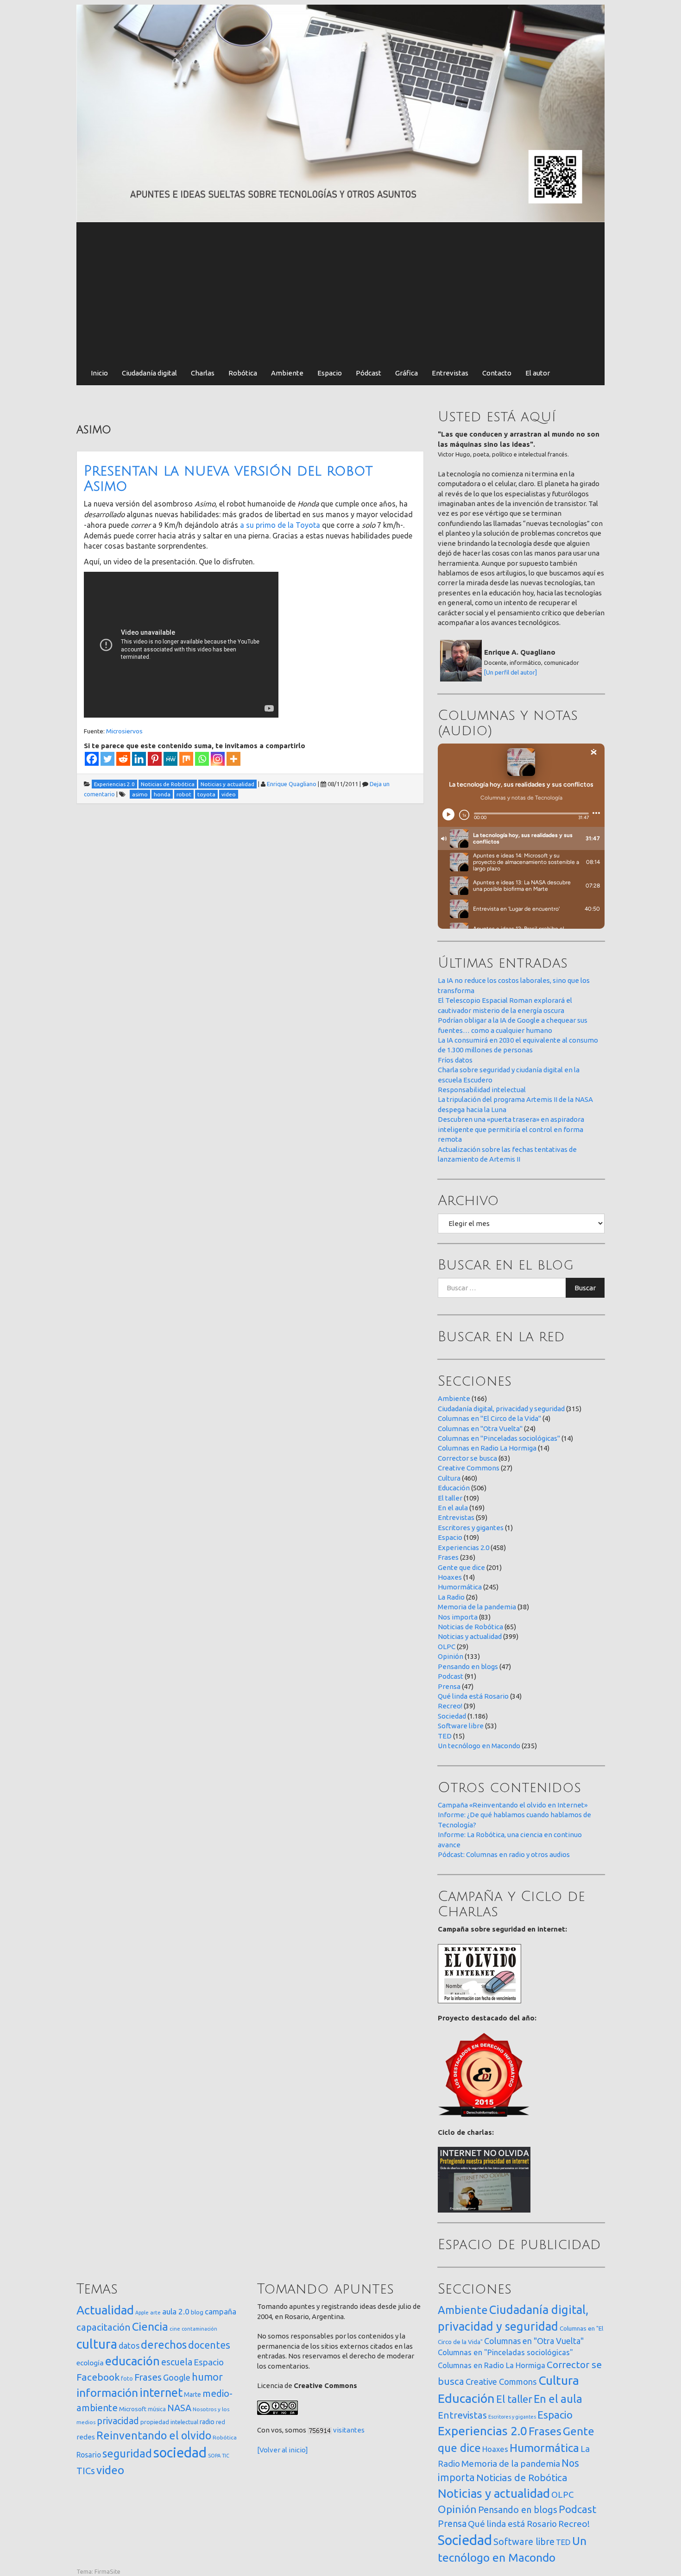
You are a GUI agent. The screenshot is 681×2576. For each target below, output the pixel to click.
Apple (142, 2313)
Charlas (203, 373)
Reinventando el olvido (154, 2435)
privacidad (118, 2421)
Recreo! (450, 1706)
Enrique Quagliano (292, 784)
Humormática (460, 1587)
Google (177, 2377)
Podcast (451, 1676)
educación (132, 2361)
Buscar (585, 1288)
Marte (192, 2395)
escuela (177, 2362)
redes (86, 2437)
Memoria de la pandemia (477, 1607)
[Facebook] (92, 759)
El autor (538, 373)
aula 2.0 (176, 2311)
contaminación (199, 2329)
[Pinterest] (155, 759)
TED (445, 1736)
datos (129, 2346)
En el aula (453, 1508)
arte (155, 2312)
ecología (90, 2363)
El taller (450, 1498)
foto (127, 2379)
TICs (86, 2471)
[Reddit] (123, 759)
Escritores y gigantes (471, 1528)
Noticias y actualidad (470, 1636)
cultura (97, 2344)
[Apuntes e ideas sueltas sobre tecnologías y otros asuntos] (340, 113)
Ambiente (287, 373)
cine (175, 2329)
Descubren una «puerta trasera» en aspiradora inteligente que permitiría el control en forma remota (511, 1129)
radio (207, 2422)
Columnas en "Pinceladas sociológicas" (499, 1438)
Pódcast (369, 373)
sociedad (180, 2453)
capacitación (104, 2327)
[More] (233, 759)
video (110, 2470)
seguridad (127, 2453)
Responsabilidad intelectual (482, 1090)
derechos (164, 2345)
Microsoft (133, 2409)
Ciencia (150, 2326)
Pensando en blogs (468, 1666)
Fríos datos (455, 1060)
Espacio (330, 373)
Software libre (461, 1726)
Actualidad (105, 2310)
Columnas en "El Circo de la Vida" (489, 1418)
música (157, 2409)
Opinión (451, 1656)
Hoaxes (450, 1577)
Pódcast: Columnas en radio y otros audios (504, 1854)
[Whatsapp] (202, 759)
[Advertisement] (340, 292)
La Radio (451, 1597)
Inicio (99, 373)
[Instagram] (218, 759)
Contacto (497, 373)
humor (207, 2377)
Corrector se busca (467, 1458)
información (107, 2393)
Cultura (449, 1478)
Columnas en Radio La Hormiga (487, 1448)
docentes (209, 2345)
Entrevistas (450, 373)
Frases (448, 1557)
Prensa (449, 1686)
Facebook (98, 2377)
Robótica (243, 373)
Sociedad (452, 1716)
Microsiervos (124, 731)
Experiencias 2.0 (463, 1547)
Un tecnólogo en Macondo (479, 1746)
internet (161, 2392)
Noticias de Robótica (470, 1627)
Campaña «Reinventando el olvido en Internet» (513, 1805)
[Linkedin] (139, 759)
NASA (179, 2408)
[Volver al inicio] (283, 2450)
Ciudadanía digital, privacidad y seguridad (501, 1409)
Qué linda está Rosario (473, 1696)
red (221, 2422)
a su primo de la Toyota (280, 525)
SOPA (214, 2456)
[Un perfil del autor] (511, 672)
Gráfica (407, 373)
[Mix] (186, 759)
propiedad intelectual (169, 2422)
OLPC (447, 1647)
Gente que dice (461, 1567)
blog (197, 2312)
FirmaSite (107, 2571)
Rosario (89, 2455)
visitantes (349, 2430)
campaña (221, 2311)
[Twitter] (107, 759)
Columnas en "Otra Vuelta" (480, 1429)
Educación (454, 1488)
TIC (226, 2456)
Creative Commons (469, 1468)
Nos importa (458, 1617)
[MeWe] (170, 759)
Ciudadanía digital (149, 373)
